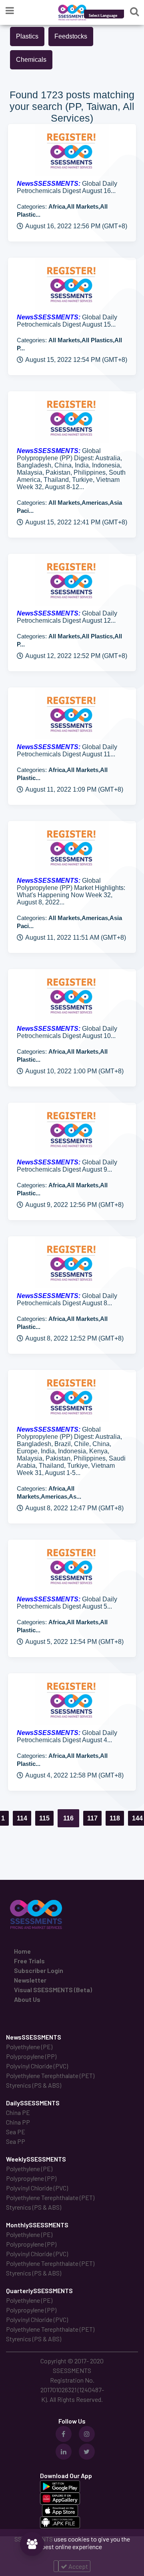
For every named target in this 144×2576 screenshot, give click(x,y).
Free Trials (29, 1961)
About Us (27, 1999)
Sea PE (16, 2132)
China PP (18, 2122)
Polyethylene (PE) (29, 2047)
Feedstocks (71, 36)
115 (44, 1818)
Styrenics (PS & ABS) (34, 2085)
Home (22, 1951)
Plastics (27, 36)
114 (22, 1818)
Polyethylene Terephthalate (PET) (50, 2075)
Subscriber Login (39, 1970)
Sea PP (16, 2141)
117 (92, 1818)
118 (115, 1818)
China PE (18, 2112)
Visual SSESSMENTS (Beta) (53, 1990)
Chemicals (31, 60)
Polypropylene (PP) (31, 2056)
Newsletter (30, 1980)
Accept (78, 2566)
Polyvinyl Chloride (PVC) (37, 2066)
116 (68, 1818)
